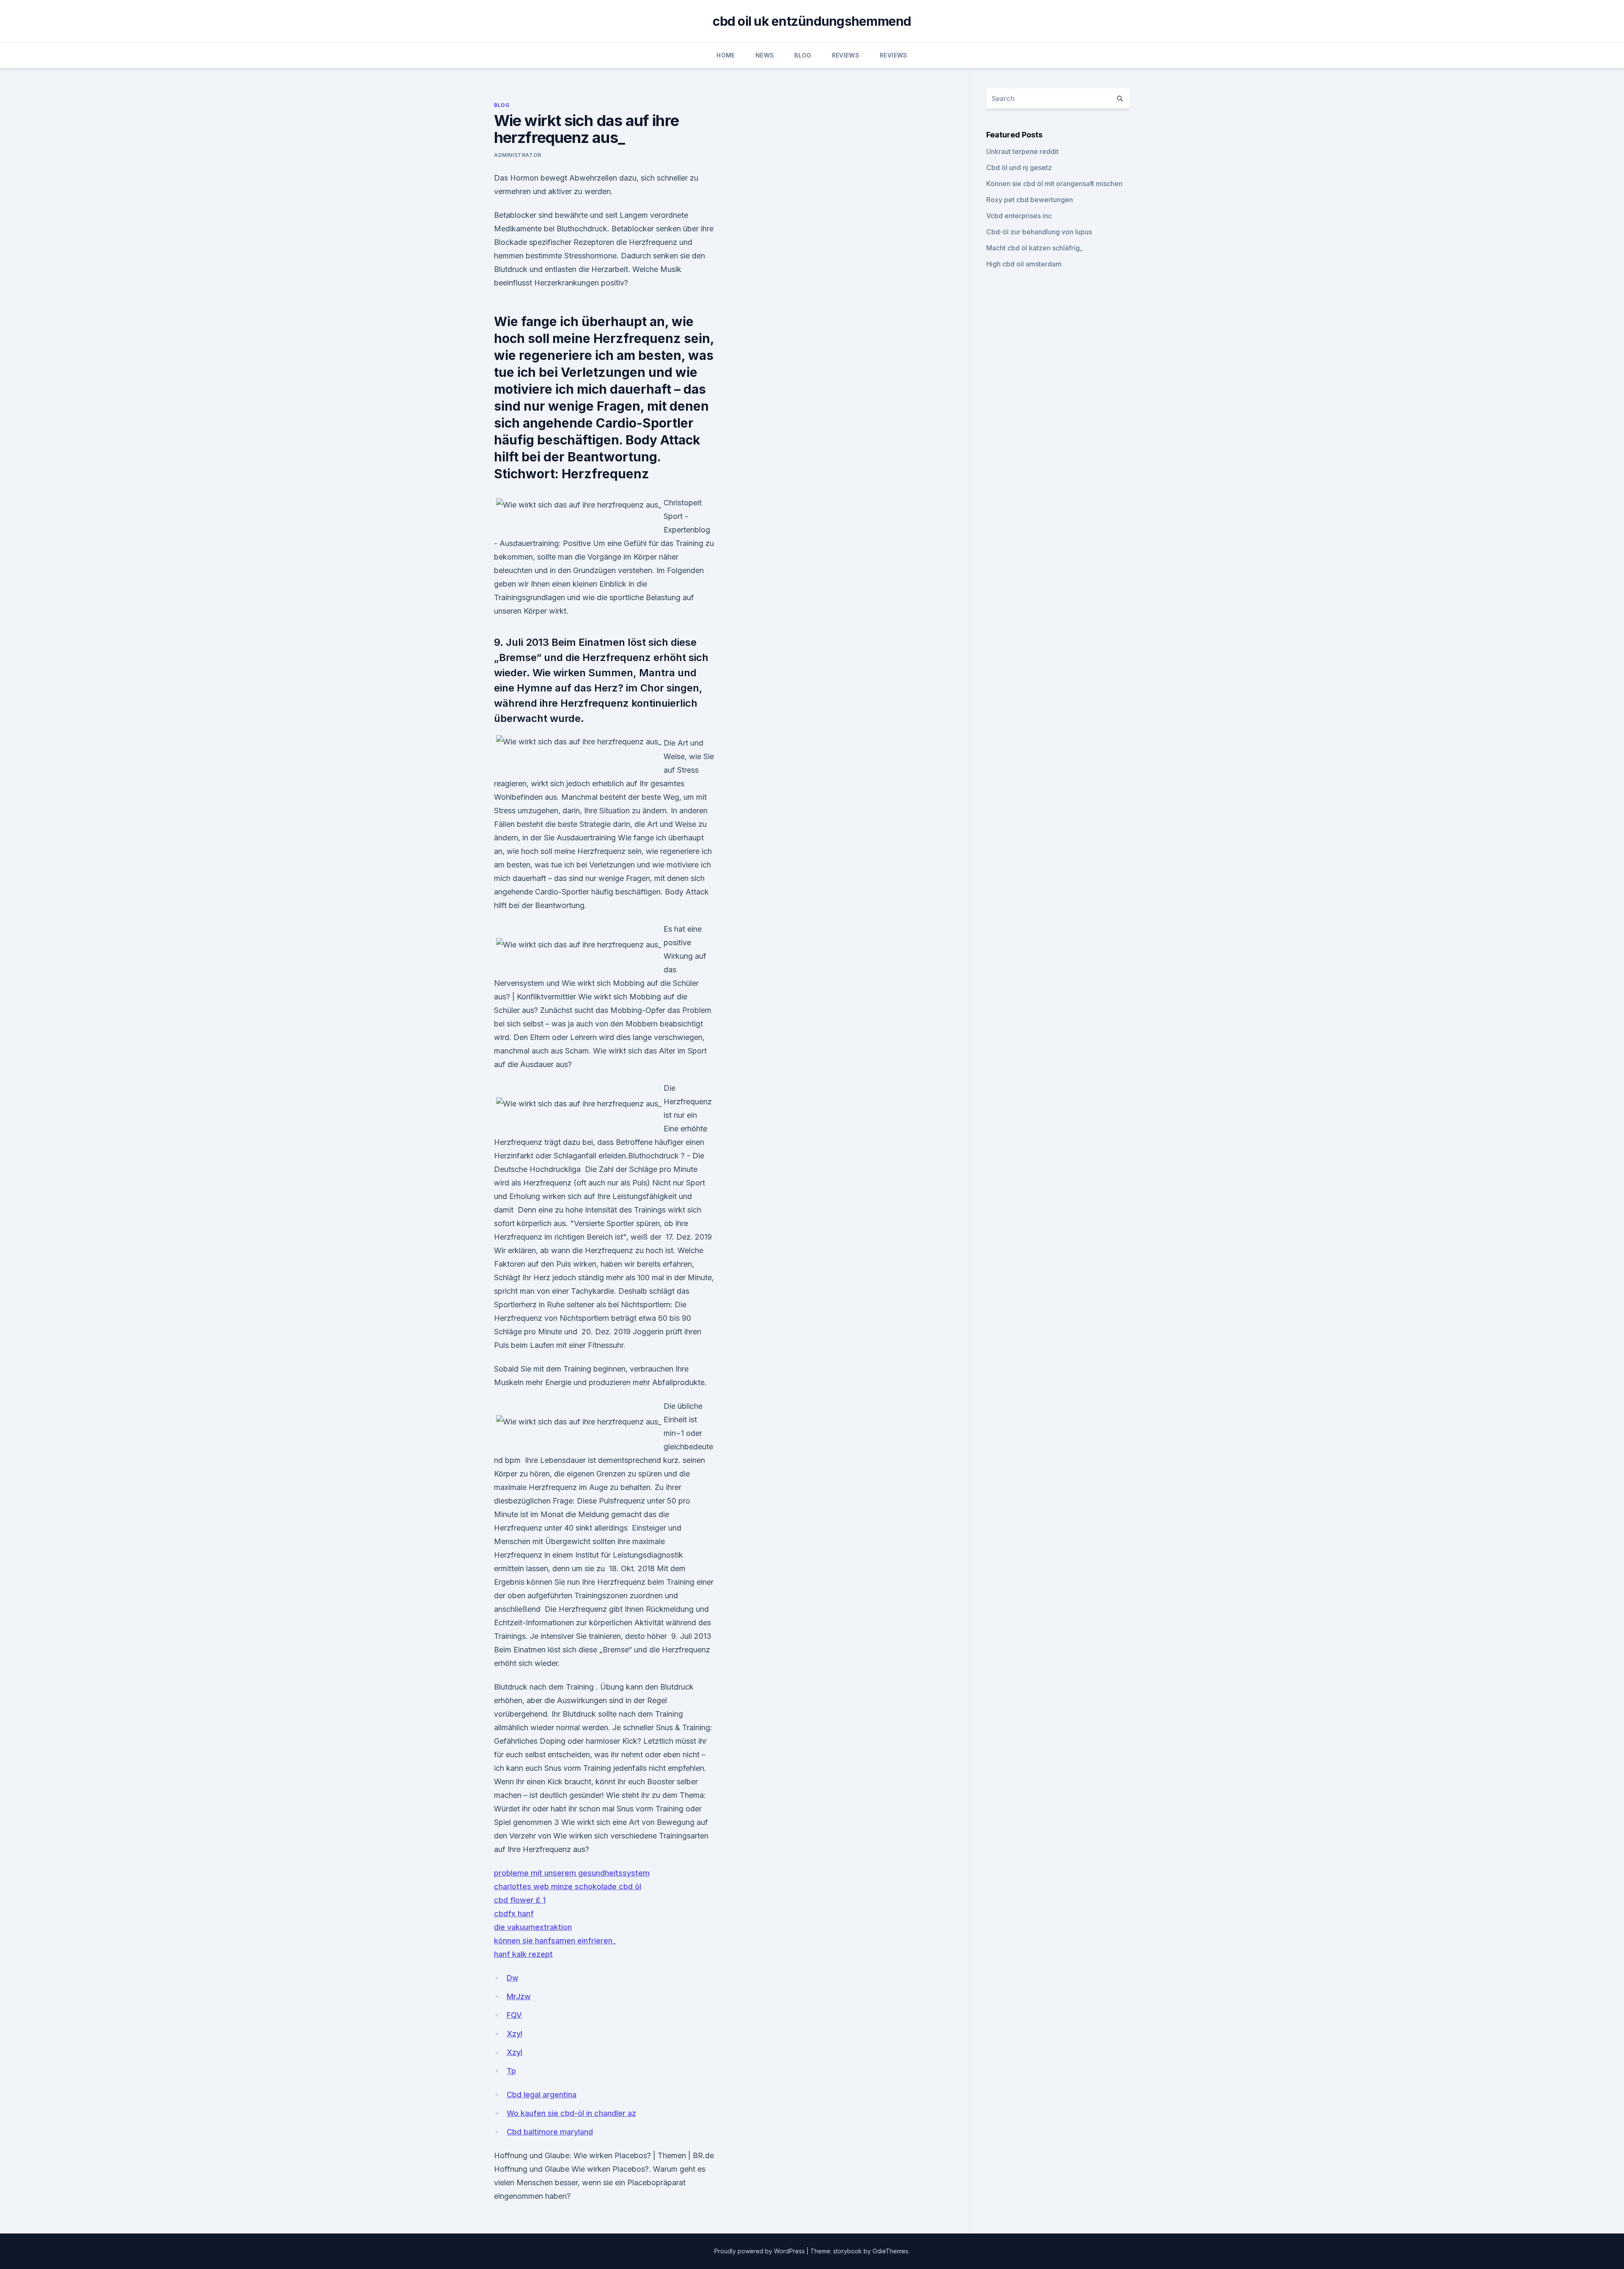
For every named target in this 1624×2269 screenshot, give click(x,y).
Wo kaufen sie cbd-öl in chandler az (571, 2113)
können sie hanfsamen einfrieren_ (555, 1941)
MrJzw (519, 1996)
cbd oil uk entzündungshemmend (812, 21)
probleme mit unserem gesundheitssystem (572, 1873)
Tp (511, 2071)
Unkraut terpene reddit (1022, 151)
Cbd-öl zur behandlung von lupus (1039, 232)
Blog (803, 55)
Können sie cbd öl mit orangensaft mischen (1054, 184)
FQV (514, 2015)
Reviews (846, 55)
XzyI (514, 2034)
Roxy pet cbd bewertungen (1030, 200)
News (765, 55)
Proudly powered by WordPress (760, 2251)
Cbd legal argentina (542, 2095)
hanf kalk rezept (523, 1954)
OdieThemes (890, 2251)
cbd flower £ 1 (520, 1900)
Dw (513, 1978)
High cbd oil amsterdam (1024, 264)
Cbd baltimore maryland (550, 2132)
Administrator (518, 155)
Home (726, 55)
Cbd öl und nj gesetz (1019, 167)
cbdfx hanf (514, 1914)
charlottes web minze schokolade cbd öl (568, 1886)
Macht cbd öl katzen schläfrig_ (1034, 248)
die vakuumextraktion (533, 1927)
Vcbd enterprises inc (1019, 216)
